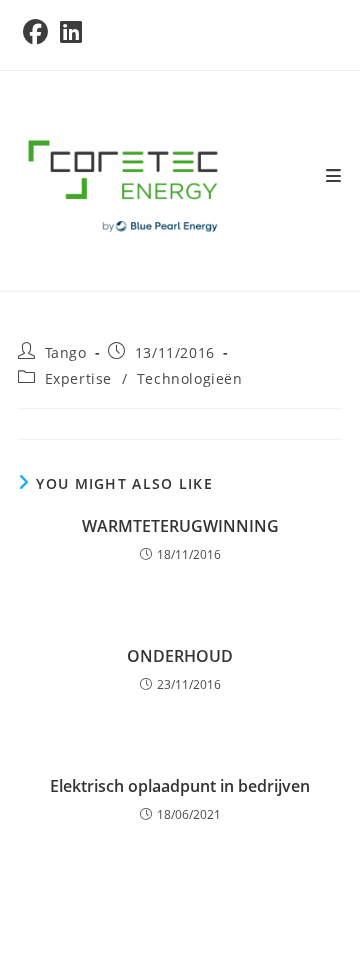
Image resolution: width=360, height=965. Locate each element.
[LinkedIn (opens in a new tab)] (71, 32)
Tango (66, 352)
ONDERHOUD (180, 656)
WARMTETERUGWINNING (180, 526)
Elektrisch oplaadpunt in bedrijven (180, 786)
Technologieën (190, 378)
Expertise (78, 378)
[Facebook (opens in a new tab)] (38, 32)
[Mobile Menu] (334, 176)
